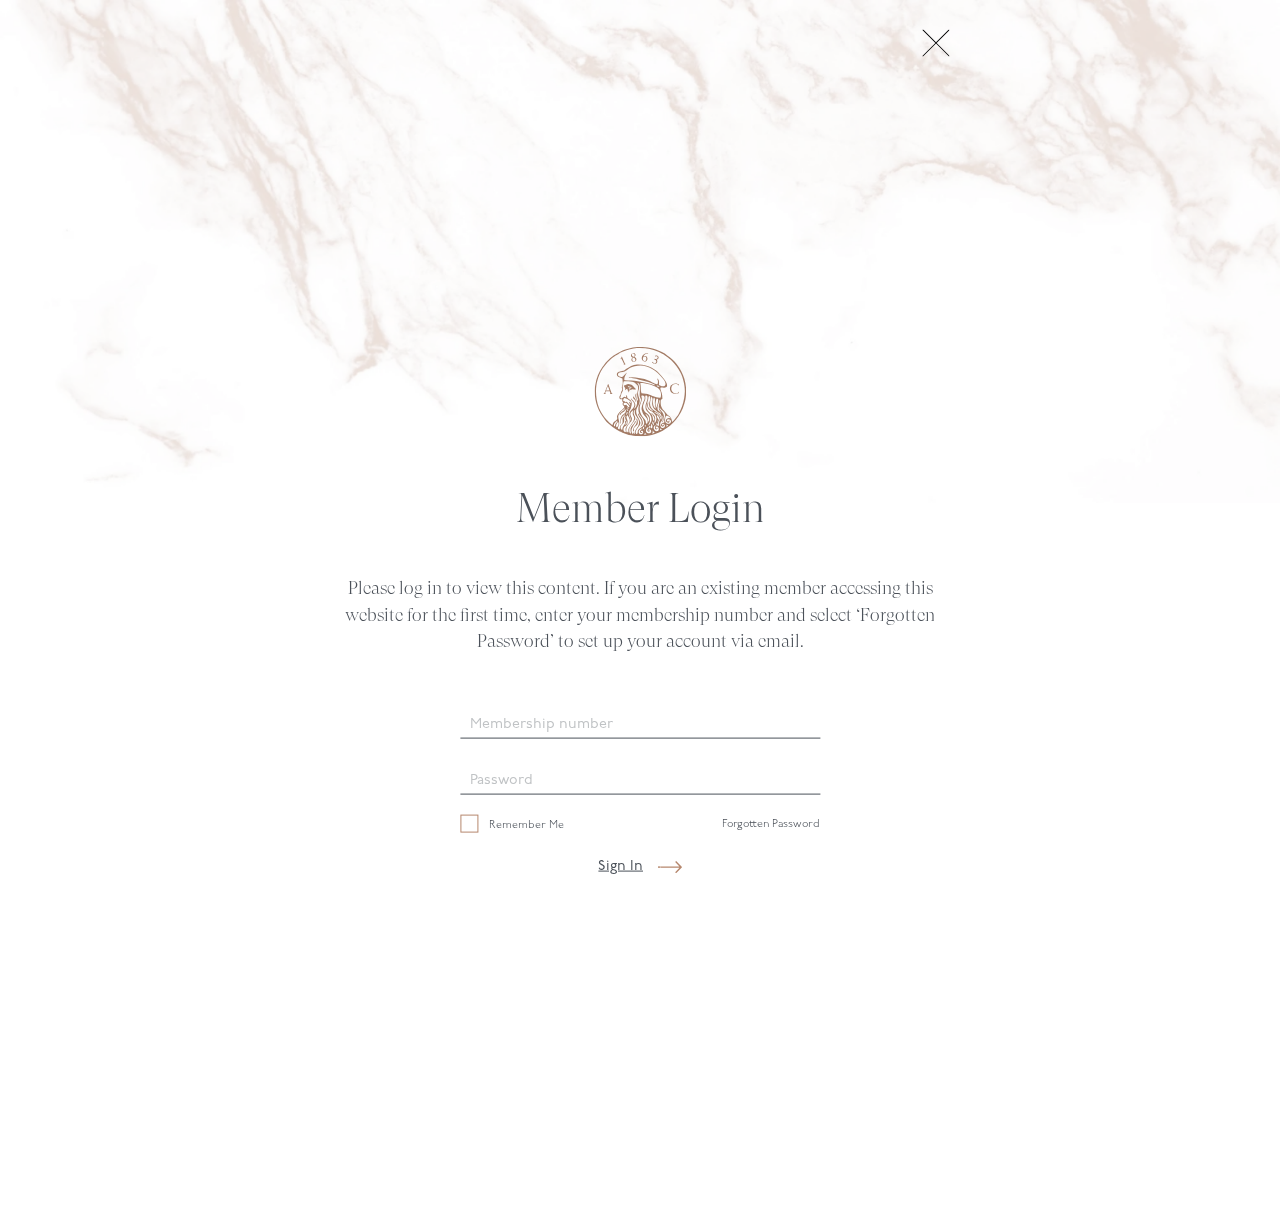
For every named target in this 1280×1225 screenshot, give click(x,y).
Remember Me (525, 824)
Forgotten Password (771, 824)
